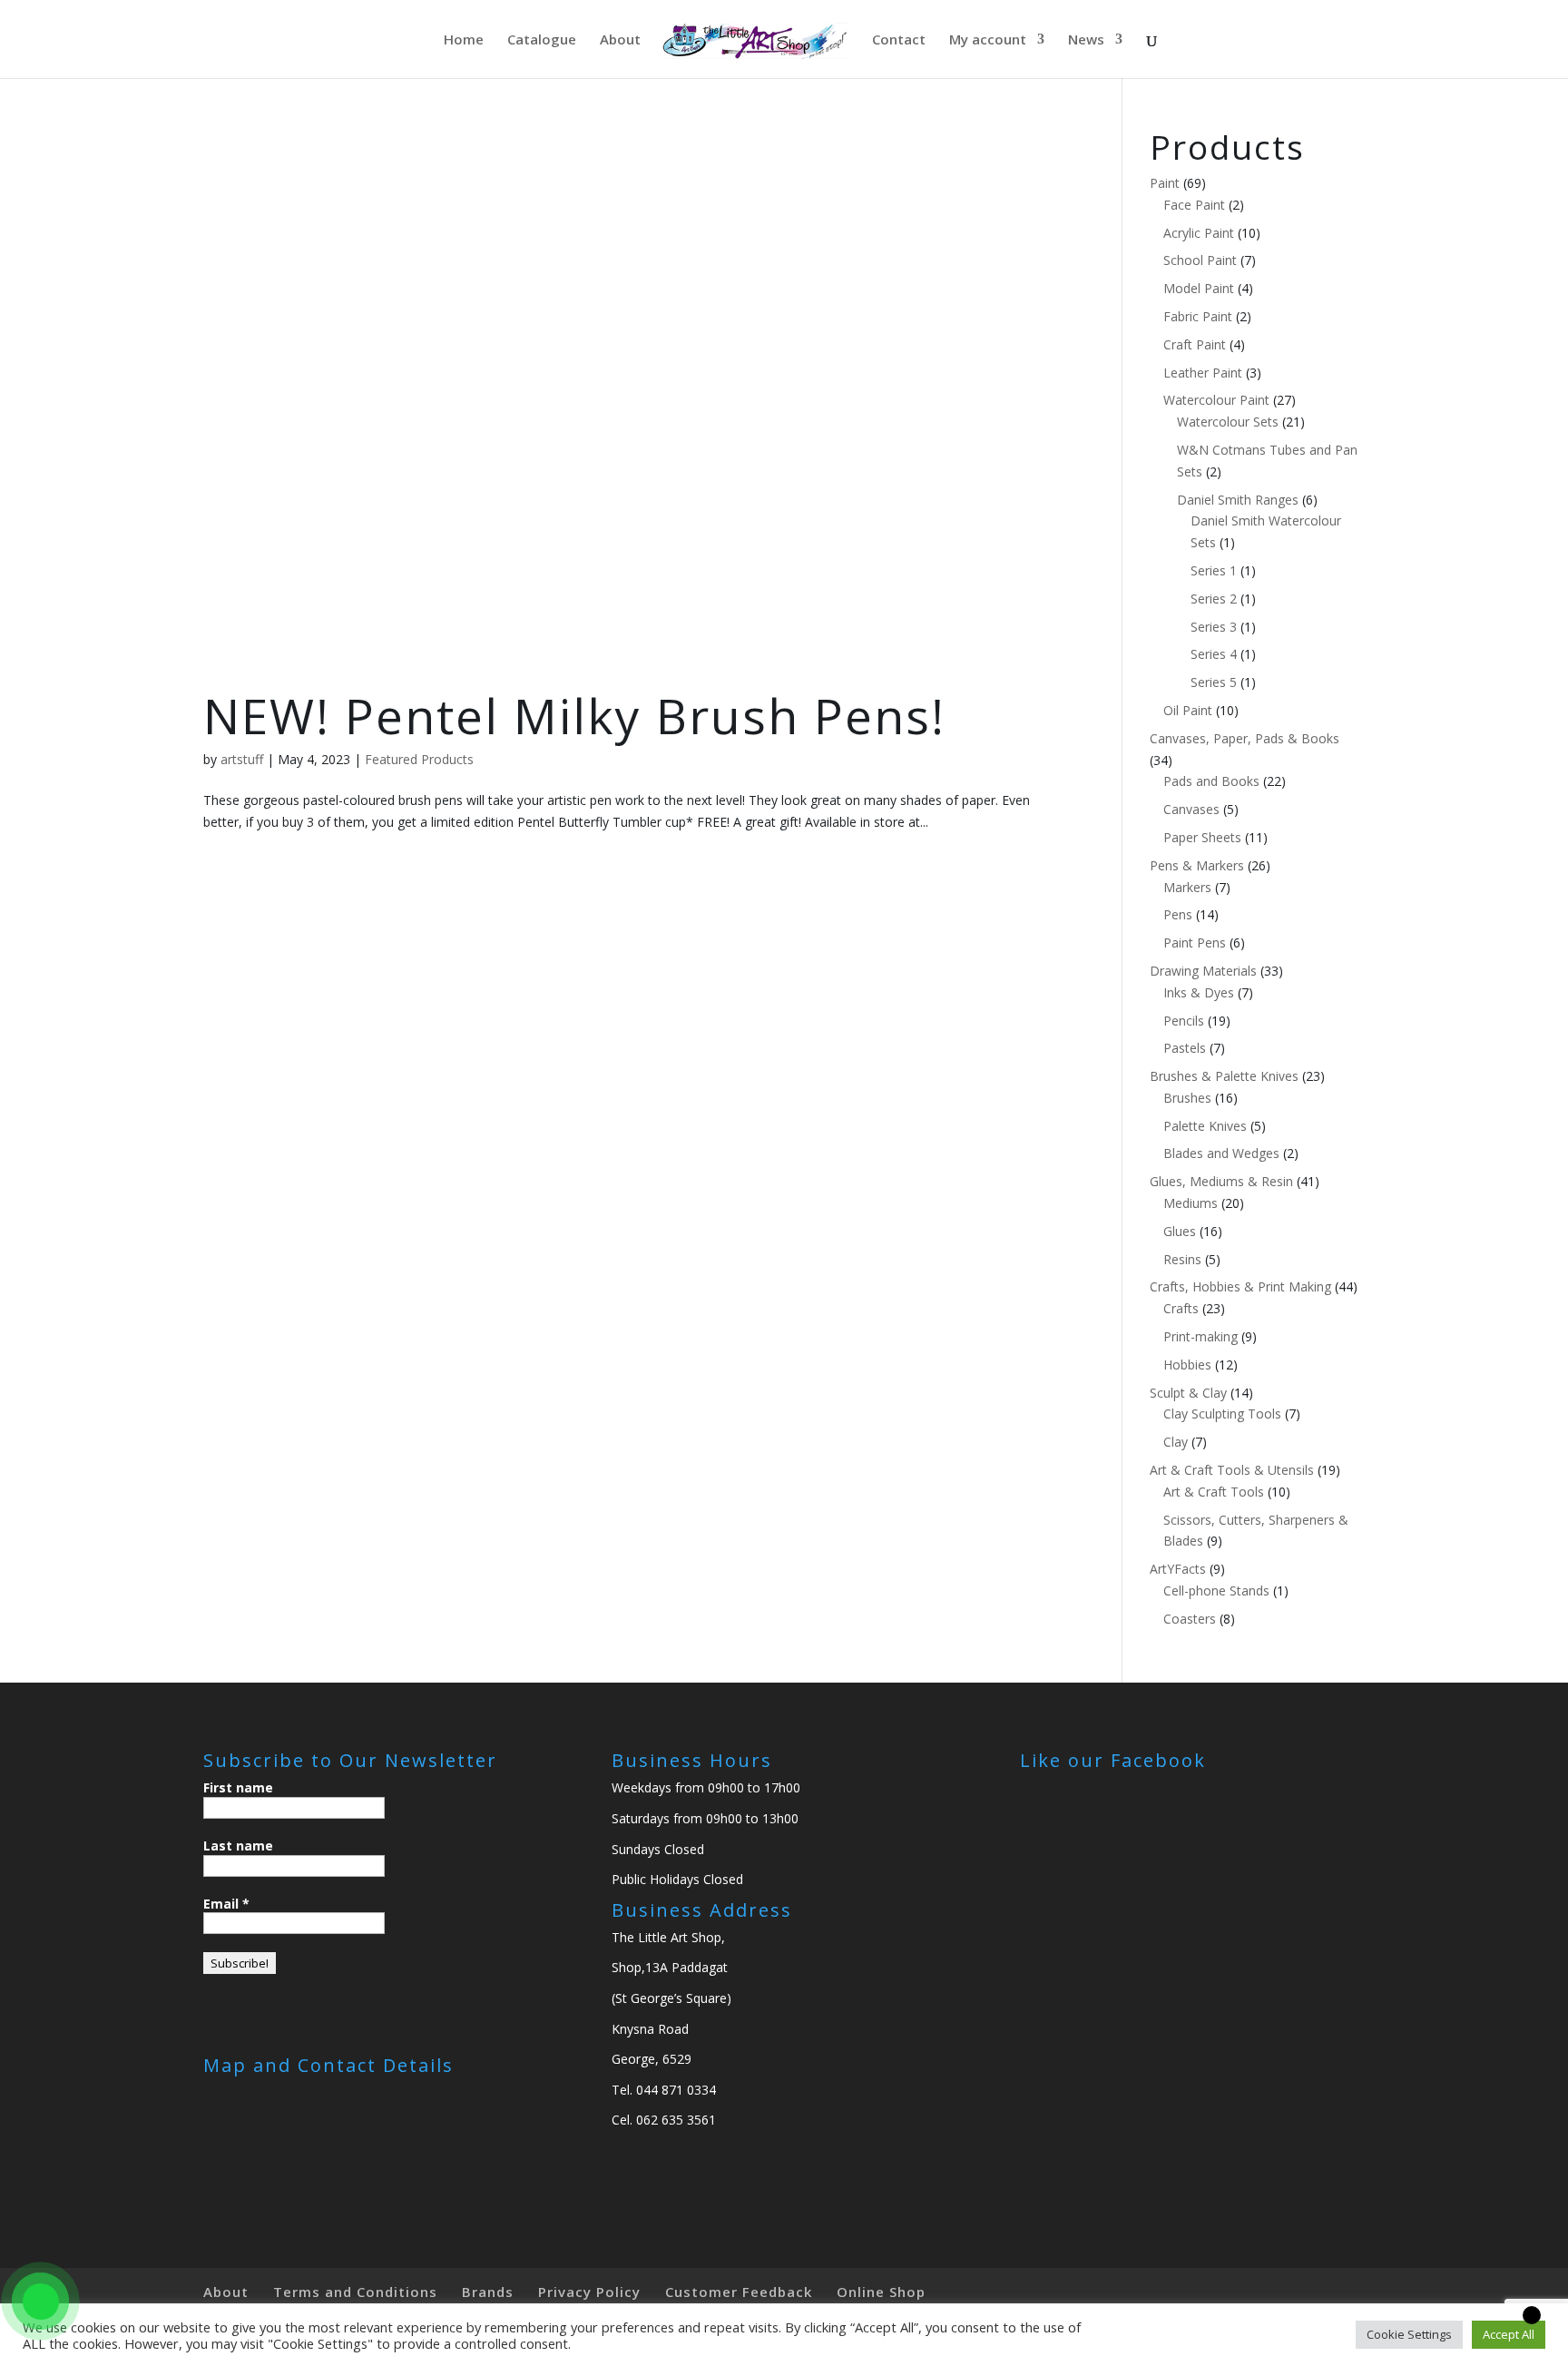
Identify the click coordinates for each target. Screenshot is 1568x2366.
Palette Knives (1205, 1126)
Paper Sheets (1202, 837)
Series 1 (1214, 570)
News (1086, 40)
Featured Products (419, 759)
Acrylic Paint (1199, 233)
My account (988, 40)
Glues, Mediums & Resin (1221, 1181)
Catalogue (542, 40)
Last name (238, 1846)
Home (464, 40)
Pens (1178, 914)
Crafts (1181, 1308)
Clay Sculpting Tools (1222, 1414)
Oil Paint (1188, 710)
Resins (1182, 1259)
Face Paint (1194, 205)
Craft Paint (1195, 344)
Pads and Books (1211, 781)
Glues (1180, 1231)
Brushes (1187, 1098)
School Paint (1200, 260)
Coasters (1190, 1619)
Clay (1176, 1442)
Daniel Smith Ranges (1238, 500)
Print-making (1200, 1336)
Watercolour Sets (1228, 422)
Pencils (1184, 1021)
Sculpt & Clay (1188, 1393)
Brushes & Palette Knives (1224, 1076)
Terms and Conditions (355, 2292)
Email (226, 1904)
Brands (488, 2292)
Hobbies (1187, 1365)
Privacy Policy (589, 2292)
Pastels (1185, 1048)
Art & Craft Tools (1214, 1492)
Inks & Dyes (1199, 992)
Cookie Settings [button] (1409, 2334)
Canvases (1191, 809)
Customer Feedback (739, 2292)
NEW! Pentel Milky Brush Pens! (574, 716)
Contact (899, 40)
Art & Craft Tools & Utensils (1232, 1470)
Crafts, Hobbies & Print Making (1240, 1286)
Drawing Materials (1203, 971)
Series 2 (1214, 599)
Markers (1187, 887)
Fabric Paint (1198, 316)
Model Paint (1199, 288)
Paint (1165, 183)
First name (238, 1787)
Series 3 (1214, 627)
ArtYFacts (1178, 1569)
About (620, 40)
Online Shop (881, 2292)
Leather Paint (1203, 373)
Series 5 (1214, 682)
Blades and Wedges (1221, 1153)
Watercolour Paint (1216, 400)
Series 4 (1214, 654)
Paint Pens (1195, 942)
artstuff (242, 759)
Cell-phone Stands (1216, 1590)
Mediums (1191, 1203)
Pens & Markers (1197, 865)
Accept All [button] (1509, 2334)
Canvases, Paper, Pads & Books (1245, 738)
